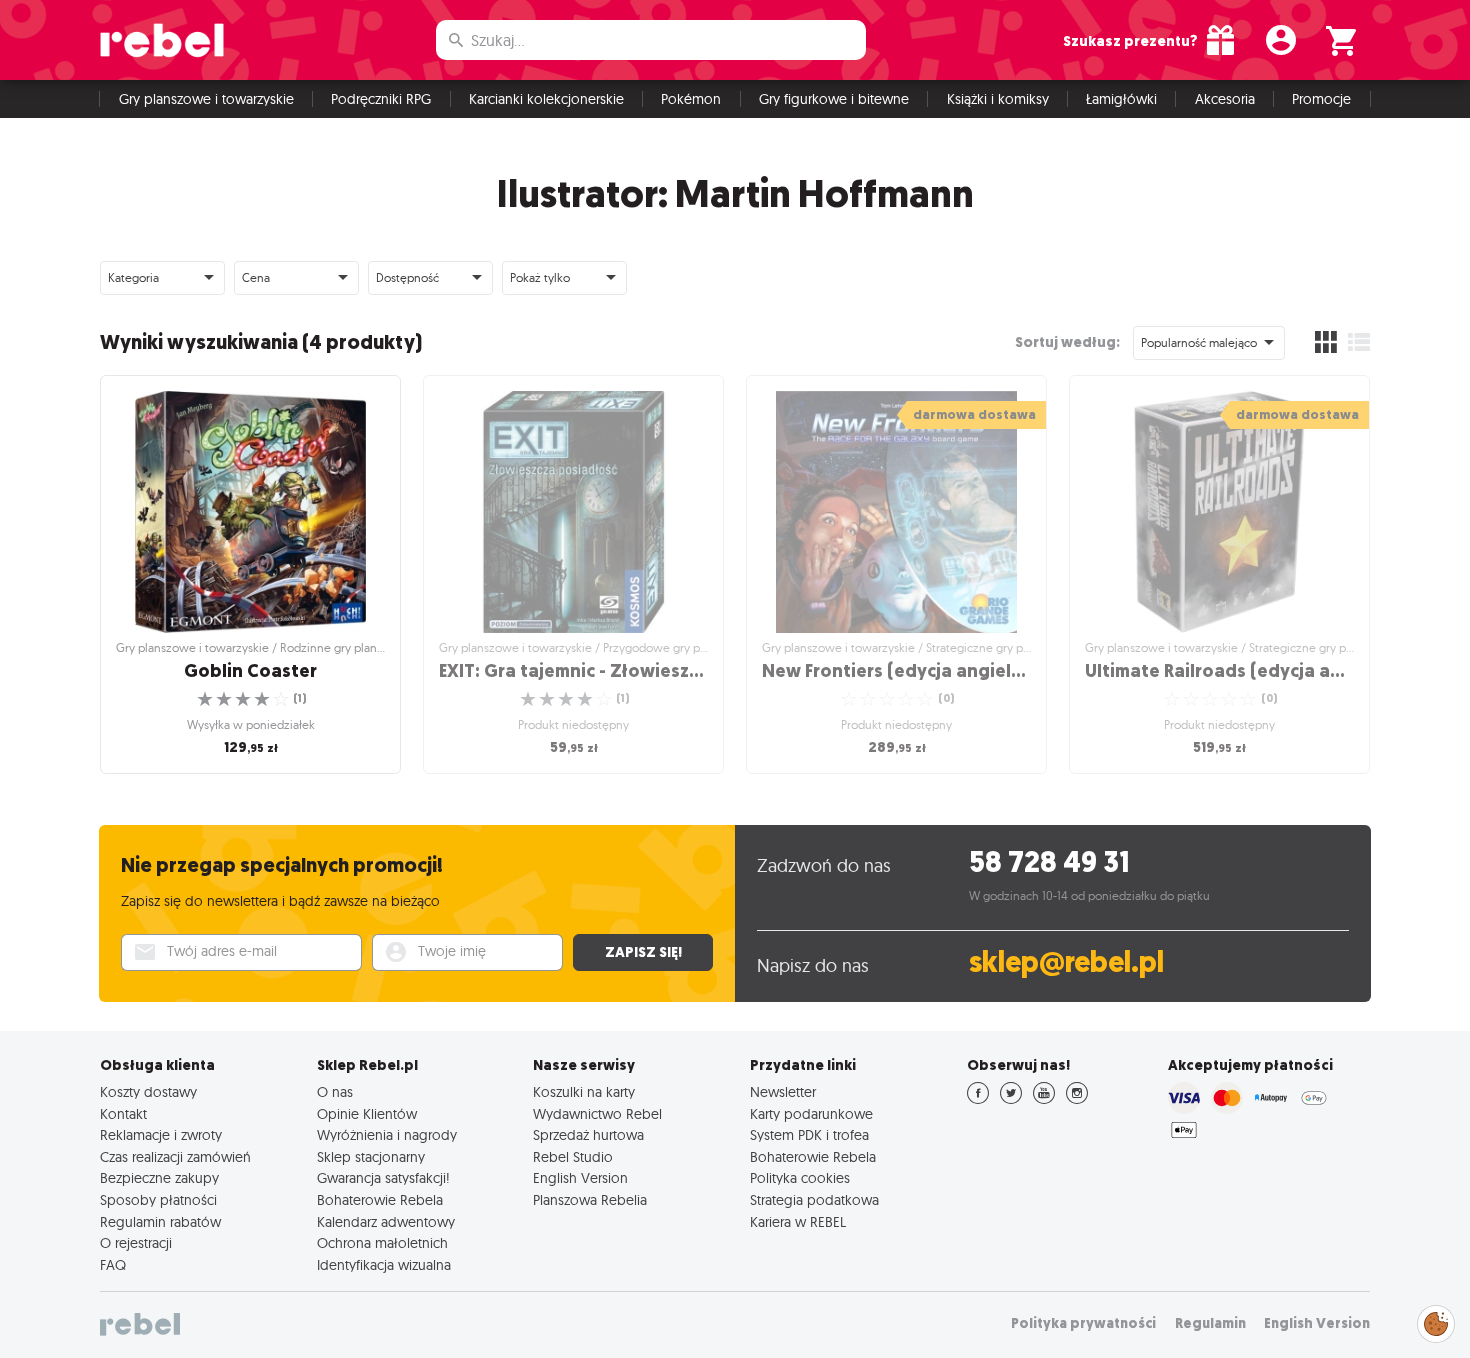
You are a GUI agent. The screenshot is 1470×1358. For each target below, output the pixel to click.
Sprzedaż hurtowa (588, 1135)
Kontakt (123, 1114)
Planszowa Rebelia (590, 1200)
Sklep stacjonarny (371, 1157)
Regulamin (1210, 1323)
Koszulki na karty (584, 1092)
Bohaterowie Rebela (380, 1200)
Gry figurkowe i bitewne (834, 99)
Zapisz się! (643, 952)
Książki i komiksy (998, 99)
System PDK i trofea (809, 1135)
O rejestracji (136, 1243)
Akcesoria (1225, 99)
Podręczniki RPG (381, 99)
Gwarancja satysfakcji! (383, 1178)
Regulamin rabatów (160, 1222)
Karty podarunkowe (811, 1114)
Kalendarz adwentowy (386, 1222)
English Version (580, 1178)
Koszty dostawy (148, 1092)
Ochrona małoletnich (382, 1243)
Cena (256, 277)
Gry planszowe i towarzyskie (206, 99)
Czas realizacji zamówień (175, 1157)
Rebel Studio (573, 1157)
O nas (335, 1092)
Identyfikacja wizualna (384, 1265)
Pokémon (691, 99)
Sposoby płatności (158, 1200)
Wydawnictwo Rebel (597, 1114)
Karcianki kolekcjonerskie (546, 99)
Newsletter (783, 1092)
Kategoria (133, 277)
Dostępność (407, 277)
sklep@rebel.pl (1066, 962)
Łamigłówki (1121, 99)
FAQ (113, 1265)
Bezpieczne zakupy (159, 1178)
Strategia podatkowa (814, 1200)
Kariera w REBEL (798, 1222)
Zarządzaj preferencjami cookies (1436, 1320)
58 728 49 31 (1049, 862)
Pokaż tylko (540, 277)
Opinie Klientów (367, 1114)
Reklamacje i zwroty (161, 1135)
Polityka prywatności (1083, 1323)
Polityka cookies (800, 1178)
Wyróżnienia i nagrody (387, 1135)
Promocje (1321, 99)
